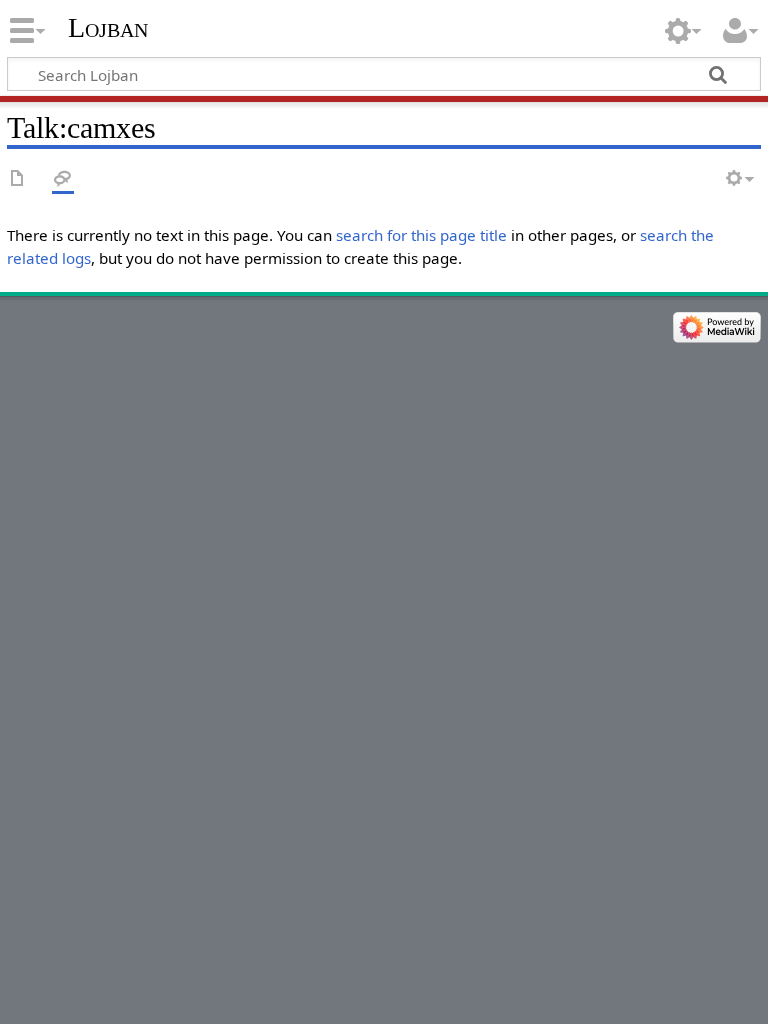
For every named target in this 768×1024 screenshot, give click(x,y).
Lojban (108, 27)
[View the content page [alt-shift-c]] (18, 179)
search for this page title (421, 235)
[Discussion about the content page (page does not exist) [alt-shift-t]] (63, 179)
